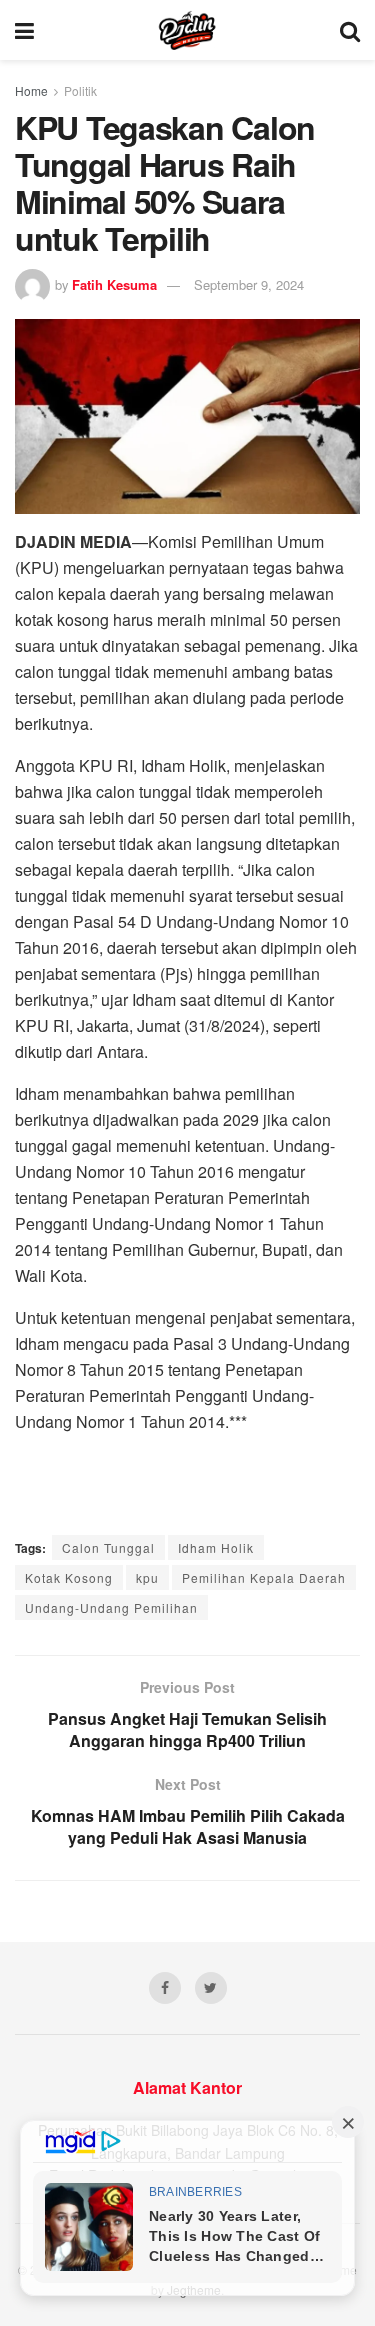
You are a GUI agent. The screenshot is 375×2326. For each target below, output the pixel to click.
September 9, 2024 (249, 284)
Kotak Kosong (69, 1577)
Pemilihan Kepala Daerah (264, 1577)
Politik (80, 90)
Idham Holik (216, 1547)
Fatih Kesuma (114, 284)
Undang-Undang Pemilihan (111, 1607)
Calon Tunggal (108, 1547)
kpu (147, 1577)
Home (31, 90)
